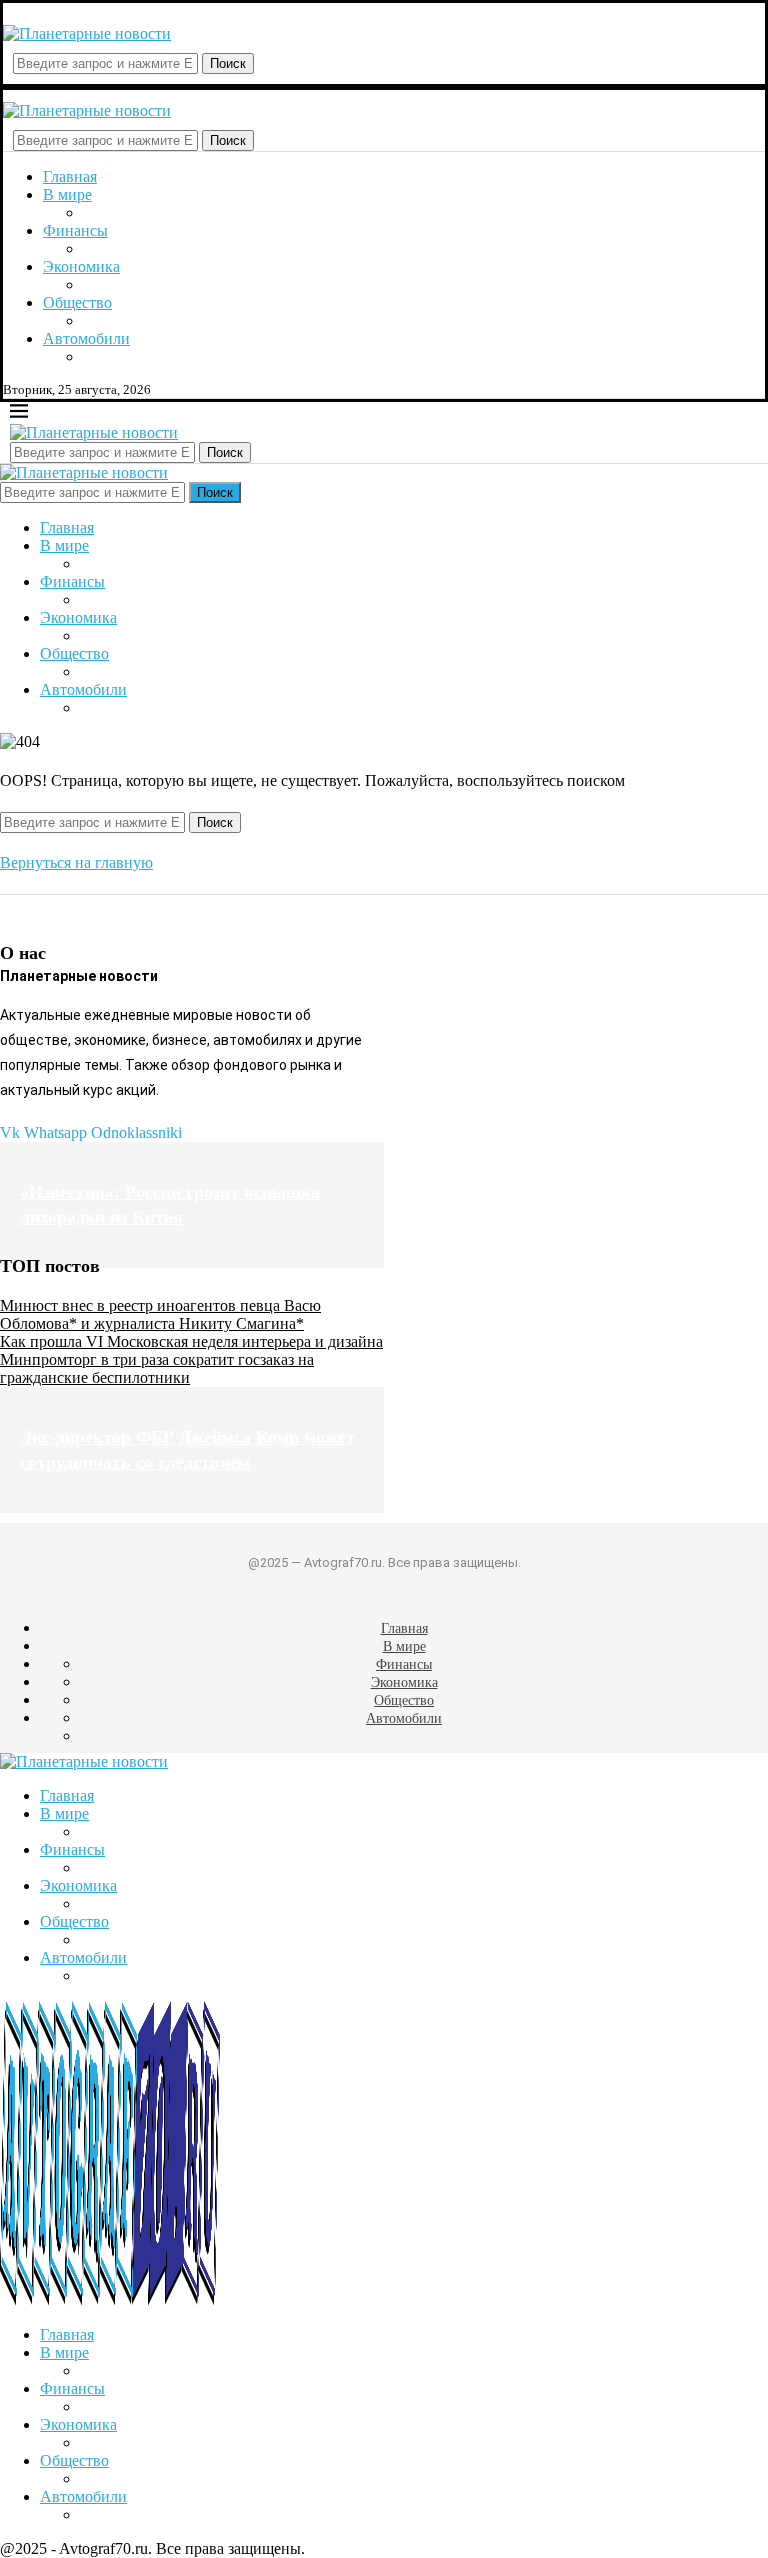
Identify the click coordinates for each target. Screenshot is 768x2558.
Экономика (81, 266)
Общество (77, 302)
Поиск (228, 63)
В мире (67, 194)
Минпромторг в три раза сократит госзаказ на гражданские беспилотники (157, 1368)
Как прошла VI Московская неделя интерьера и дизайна (191, 1341)
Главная (70, 176)
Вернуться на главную (76, 862)
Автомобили (86, 338)
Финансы (75, 230)
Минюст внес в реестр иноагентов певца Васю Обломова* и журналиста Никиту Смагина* (160, 1314)
